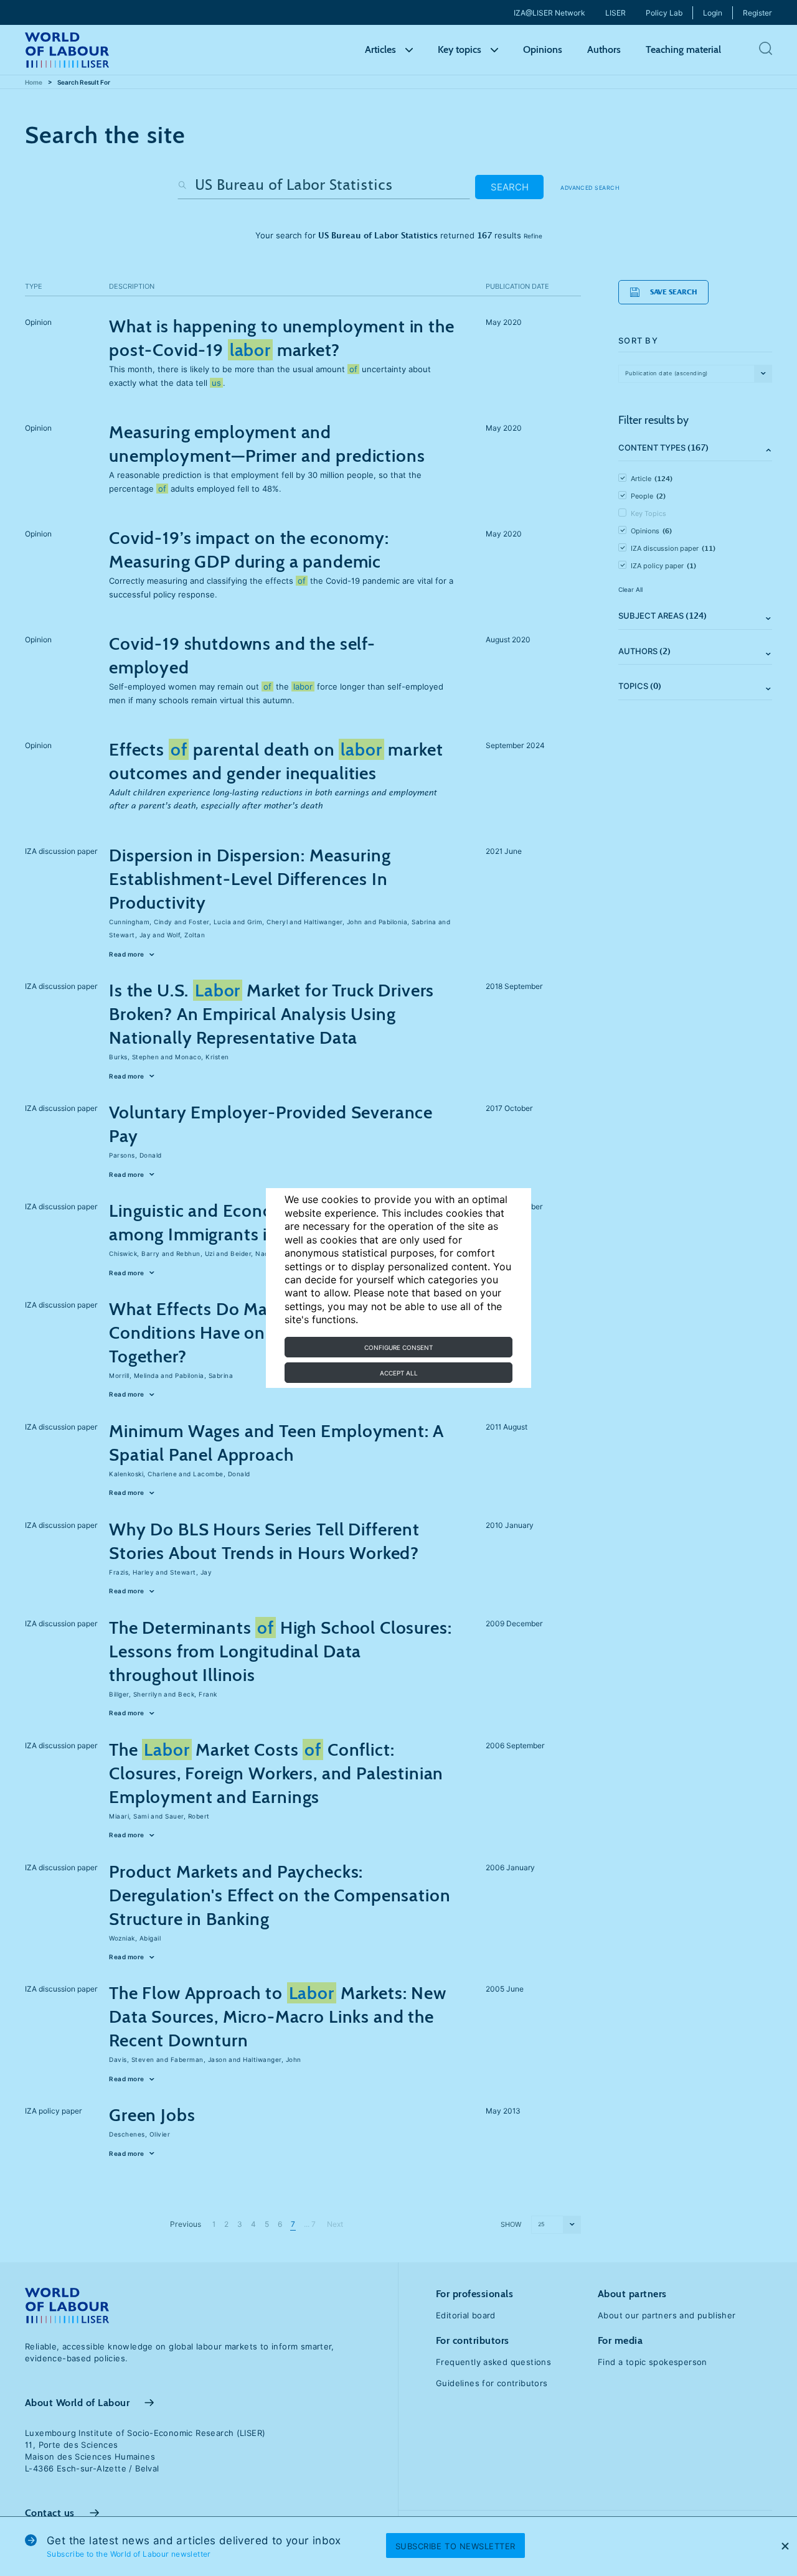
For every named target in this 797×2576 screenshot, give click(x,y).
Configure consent (398, 1347)
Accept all (399, 1373)
